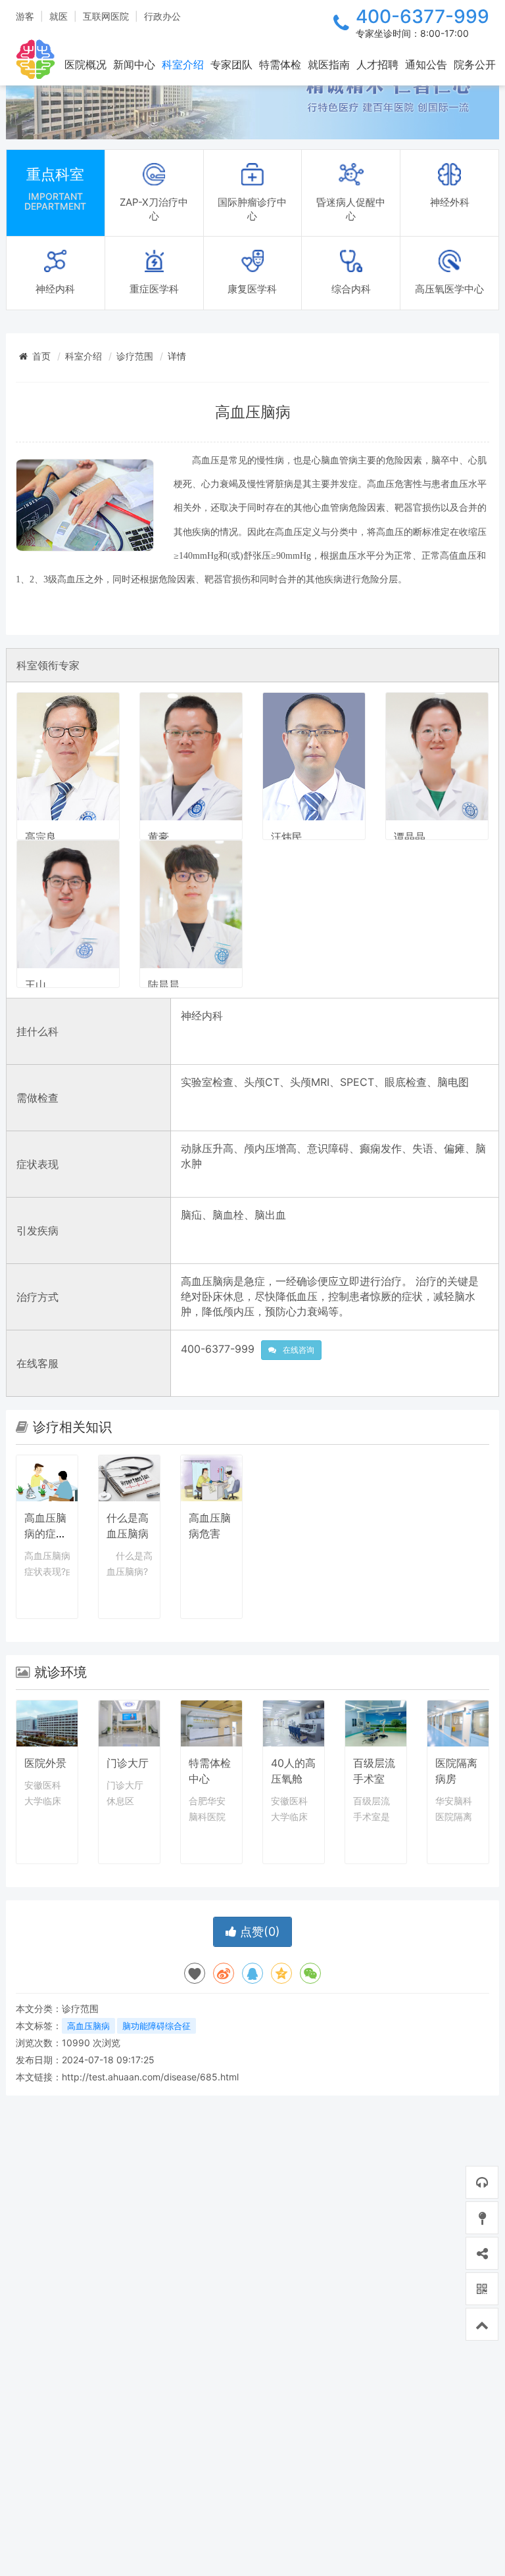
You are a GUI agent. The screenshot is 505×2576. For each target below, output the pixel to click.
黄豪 (158, 837)
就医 (59, 16)
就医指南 (329, 64)
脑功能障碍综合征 (156, 2026)
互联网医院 (106, 16)
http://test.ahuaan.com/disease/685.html (150, 2077)
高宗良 (41, 837)
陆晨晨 (164, 985)
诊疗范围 (135, 356)
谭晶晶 (410, 837)
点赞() (258, 1932)
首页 (41, 356)
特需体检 (280, 64)
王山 (36, 985)
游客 (25, 16)
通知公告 (426, 64)
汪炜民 (287, 837)
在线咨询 (299, 1350)
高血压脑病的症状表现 (45, 1534)
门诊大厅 (128, 1763)
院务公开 (475, 64)
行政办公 (162, 16)
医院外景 (45, 1763)
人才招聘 (377, 64)
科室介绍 (183, 64)
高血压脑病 (88, 2026)
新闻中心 (134, 64)
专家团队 (231, 64)
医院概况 (85, 64)
